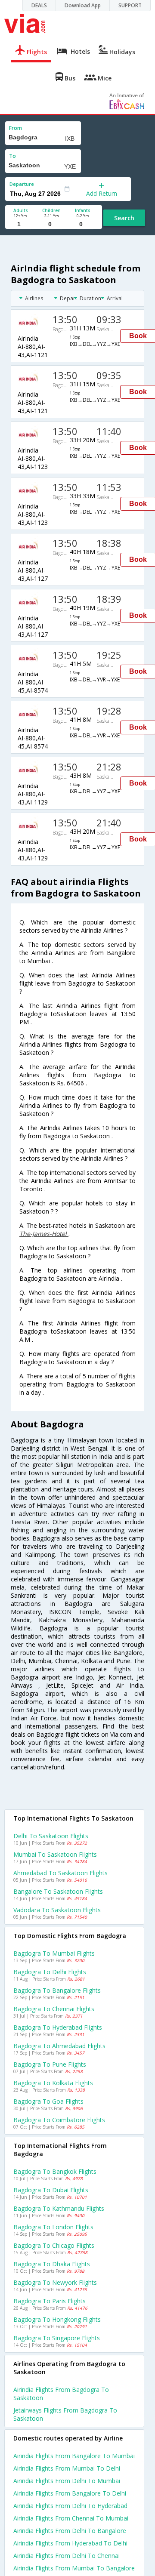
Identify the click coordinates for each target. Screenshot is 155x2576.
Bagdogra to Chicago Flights (54, 2245)
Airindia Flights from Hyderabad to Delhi (70, 2543)
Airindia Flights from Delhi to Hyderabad (70, 2506)
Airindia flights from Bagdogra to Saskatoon (61, 2394)
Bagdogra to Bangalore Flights (57, 1990)
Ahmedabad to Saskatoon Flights (60, 1873)
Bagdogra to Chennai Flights (54, 2009)
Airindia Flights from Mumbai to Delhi (67, 2468)
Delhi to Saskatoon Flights (51, 1836)
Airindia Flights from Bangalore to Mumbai (74, 2456)
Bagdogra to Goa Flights (48, 2101)
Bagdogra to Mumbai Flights (54, 1953)
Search (124, 218)
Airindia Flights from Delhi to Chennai (67, 2556)
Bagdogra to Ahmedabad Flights (59, 2046)
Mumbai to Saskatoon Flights (55, 1854)
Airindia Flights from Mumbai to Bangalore (74, 2568)
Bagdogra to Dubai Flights (51, 2190)
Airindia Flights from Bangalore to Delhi (70, 2493)
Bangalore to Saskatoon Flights (58, 1891)
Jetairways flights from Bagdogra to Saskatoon (65, 2414)
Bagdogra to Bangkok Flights (55, 2171)
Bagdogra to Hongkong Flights (57, 2319)
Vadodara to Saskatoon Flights (57, 1910)
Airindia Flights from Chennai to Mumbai (71, 2518)
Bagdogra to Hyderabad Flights (58, 2027)
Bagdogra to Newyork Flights (55, 2282)
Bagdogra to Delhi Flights (50, 1972)
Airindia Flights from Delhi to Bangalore (70, 2531)
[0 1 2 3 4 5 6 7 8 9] (51, 224)
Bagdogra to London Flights (53, 2227)
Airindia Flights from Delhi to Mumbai (67, 2481)
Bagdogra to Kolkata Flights (53, 2083)
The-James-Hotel (44, 1234)
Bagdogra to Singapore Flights (57, 2338)
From (15, 128)
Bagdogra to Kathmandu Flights (59, 2208)
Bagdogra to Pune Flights (50, 2064)
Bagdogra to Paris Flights (50, 2301)
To (12, 156)
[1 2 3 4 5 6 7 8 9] (20, 224)
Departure (22, 184)
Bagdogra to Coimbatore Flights (59, 2120)
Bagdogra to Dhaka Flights (52, 2264)
